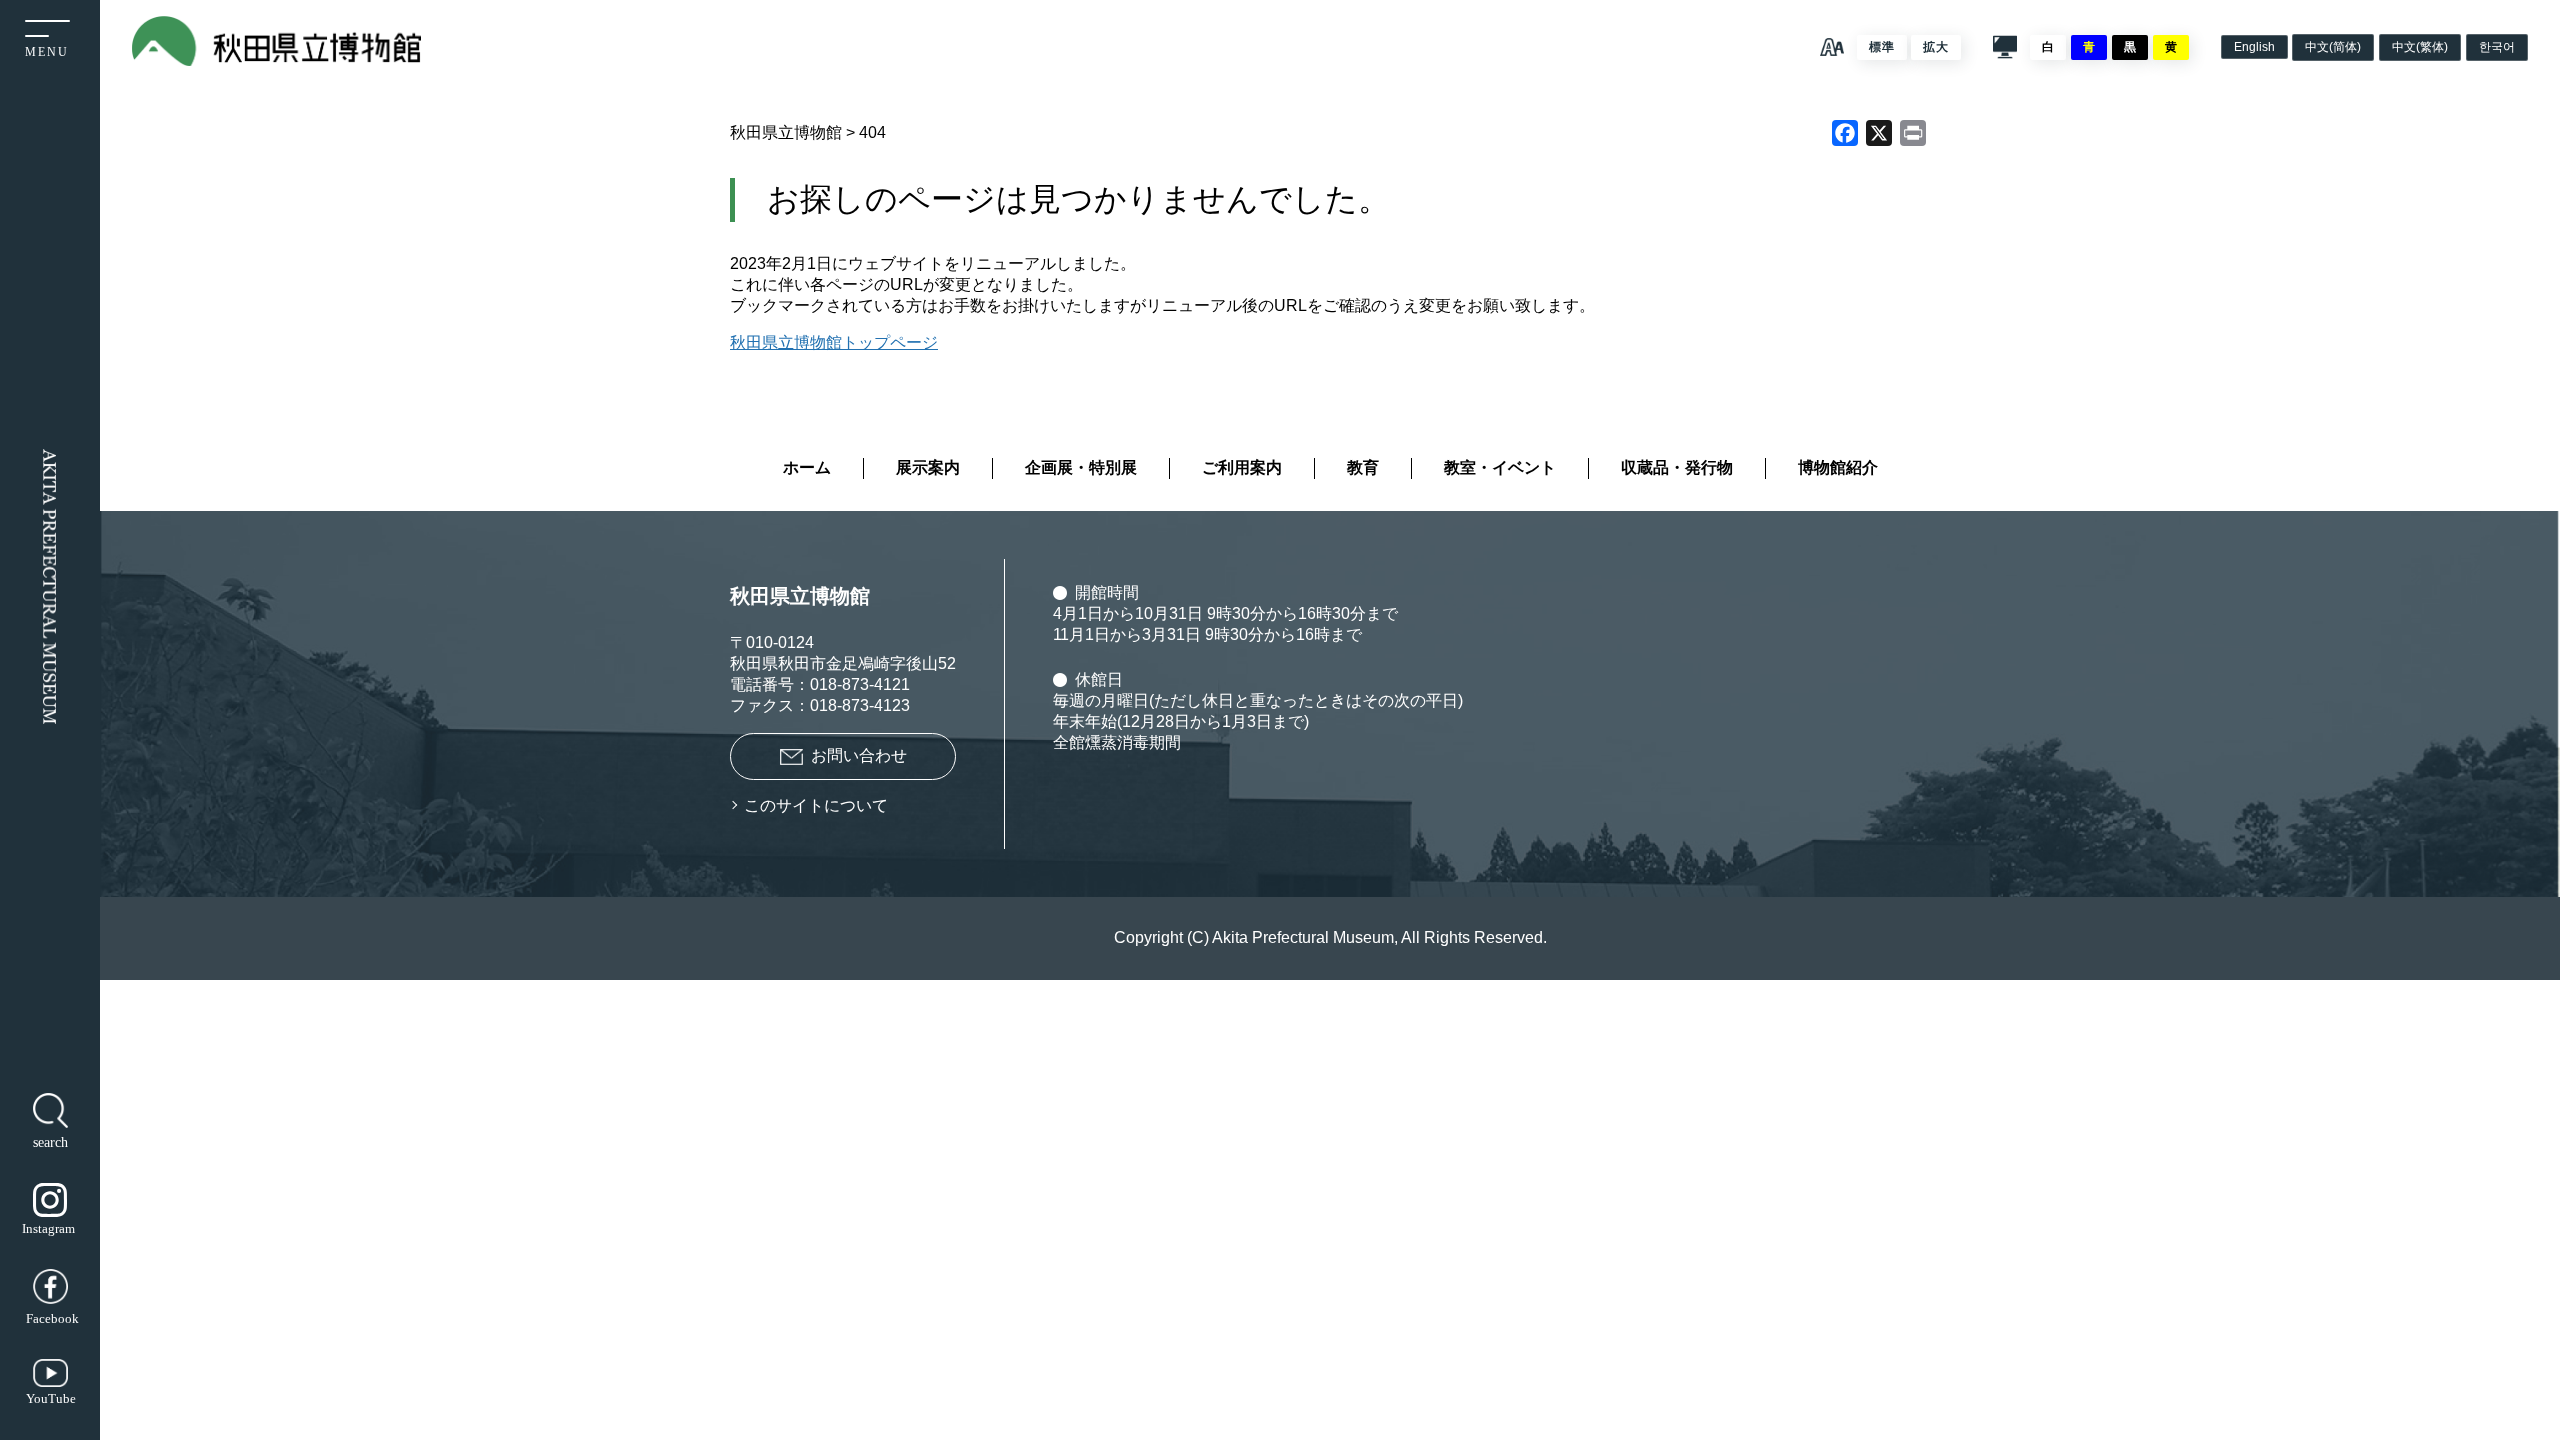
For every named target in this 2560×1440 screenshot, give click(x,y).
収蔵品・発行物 (1677, 467)
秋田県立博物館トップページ (834, 342)
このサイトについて (816, 805)
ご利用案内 (1242, 467)
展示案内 (928, 467)
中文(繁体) (2420, 47)
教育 (1363, 467)
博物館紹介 (1838, 467)
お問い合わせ (859, 755)
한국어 (2497, 47)
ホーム (807, 467)
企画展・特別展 (1081, 467)
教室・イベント (1500, 467)
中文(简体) (2333, 47)
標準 (1882, 47)
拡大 (1936, 47)
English (2254, 47)
